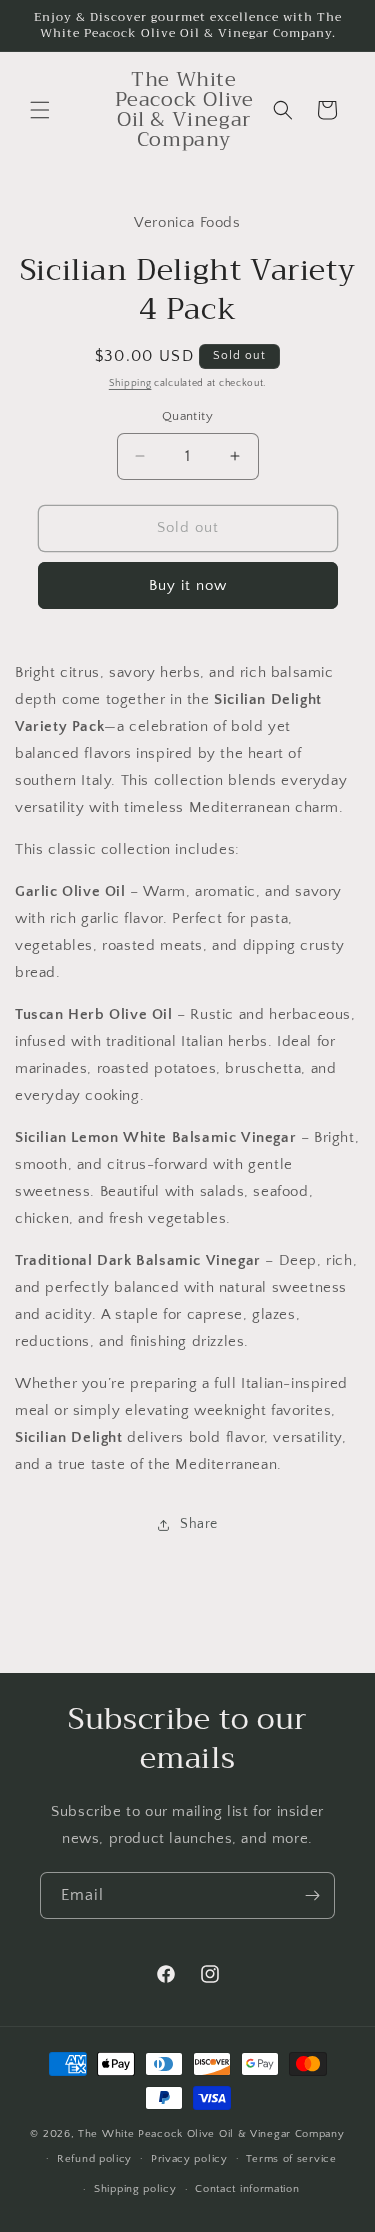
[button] (40, 110)
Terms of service (291, 2159)
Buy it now (188, 585)
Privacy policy (189, 2159)
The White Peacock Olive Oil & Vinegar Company (211, 2134)
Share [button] (199, 1524)
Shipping (130, 383)
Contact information (247, 2189)
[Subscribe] (312, 1895)
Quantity (187, 416)
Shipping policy (135, 2189)
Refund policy (94, 2159)
